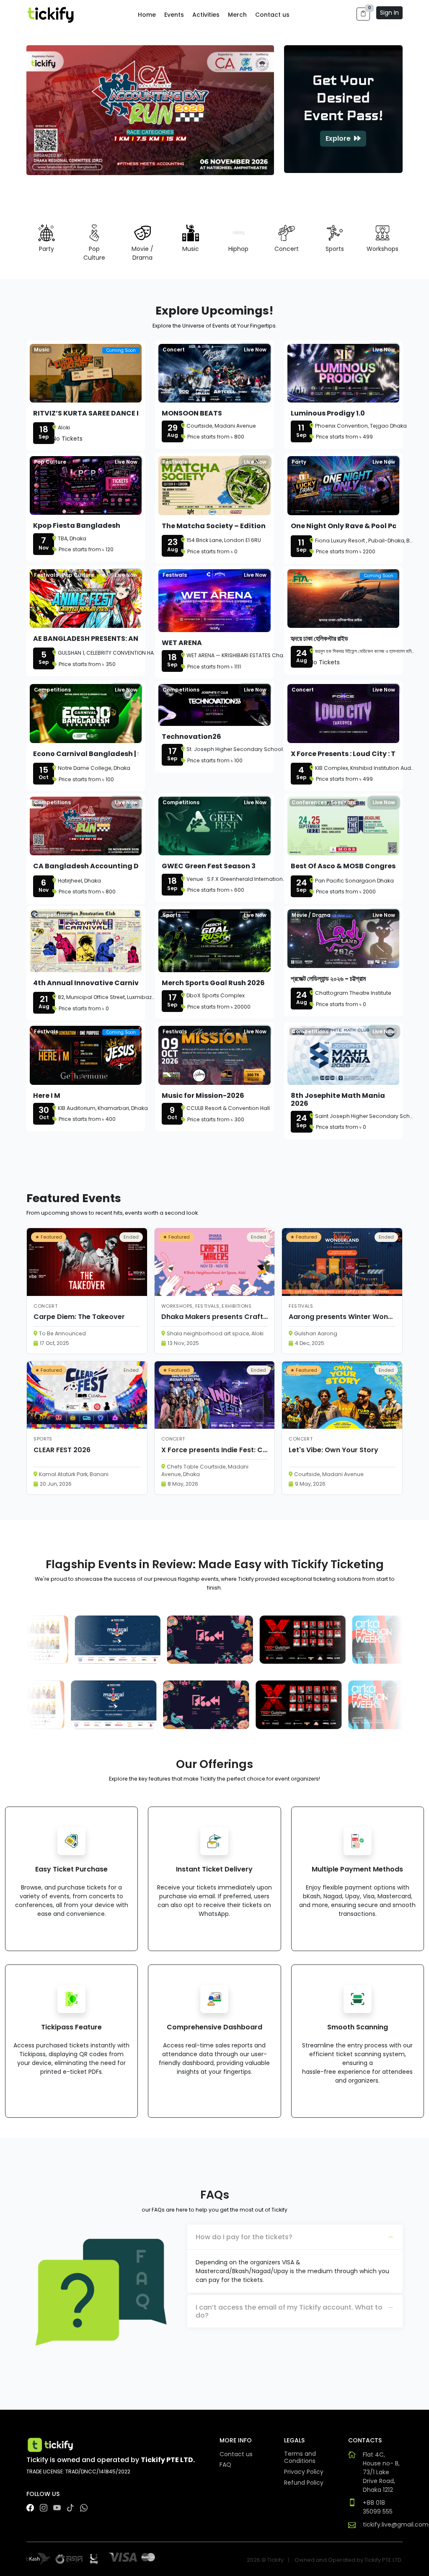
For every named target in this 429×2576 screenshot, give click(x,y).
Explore (339, 138)
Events (174, 15)
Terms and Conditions (300, 2458)
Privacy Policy (304, 2472)
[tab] (295, 2237)
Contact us (272, 15)
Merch (237, 15)
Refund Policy (304, 2483)
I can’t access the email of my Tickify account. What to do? (289, 2311)
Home (147, 15)
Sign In (389, 13)
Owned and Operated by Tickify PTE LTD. (349, 2560)
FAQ (225, 2465)
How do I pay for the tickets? (244, 2237)
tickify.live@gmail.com (396, 2524)
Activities (206, 15)
